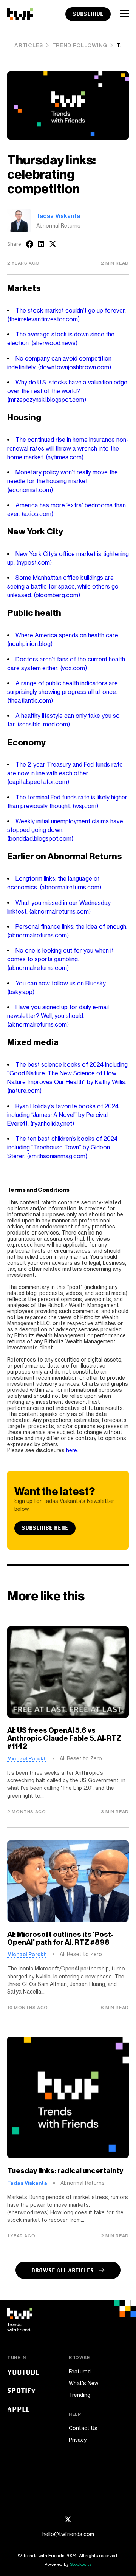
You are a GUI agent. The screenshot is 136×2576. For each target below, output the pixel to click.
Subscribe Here (45, 1528)
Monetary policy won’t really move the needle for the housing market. (62, 481)
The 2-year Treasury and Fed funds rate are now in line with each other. (65, 773)
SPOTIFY (22, 2390)
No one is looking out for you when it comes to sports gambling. (60, 959)
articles (29, 45)
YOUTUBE (23, 2372)
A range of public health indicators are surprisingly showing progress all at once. (62, 692)
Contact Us (83, 2428)
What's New (83, 2383)
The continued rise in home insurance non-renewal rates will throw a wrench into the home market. (68, 448)
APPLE (19, 2409)
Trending (80, 2395)
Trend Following (80, 45)
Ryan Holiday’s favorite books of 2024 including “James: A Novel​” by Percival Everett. (63, 1115)
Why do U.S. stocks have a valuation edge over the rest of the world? (67, 391)
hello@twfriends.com (68, 2534)
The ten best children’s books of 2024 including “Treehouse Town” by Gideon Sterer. (62, 1147)
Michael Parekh (27, 1758)
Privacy (78, 2440)
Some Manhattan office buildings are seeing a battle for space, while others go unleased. (63, 586)
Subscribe (88, 14)
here (72, 1450)
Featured (80, 2372)
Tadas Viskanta (58, 216)
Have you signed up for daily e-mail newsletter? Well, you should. (58, 1016)
